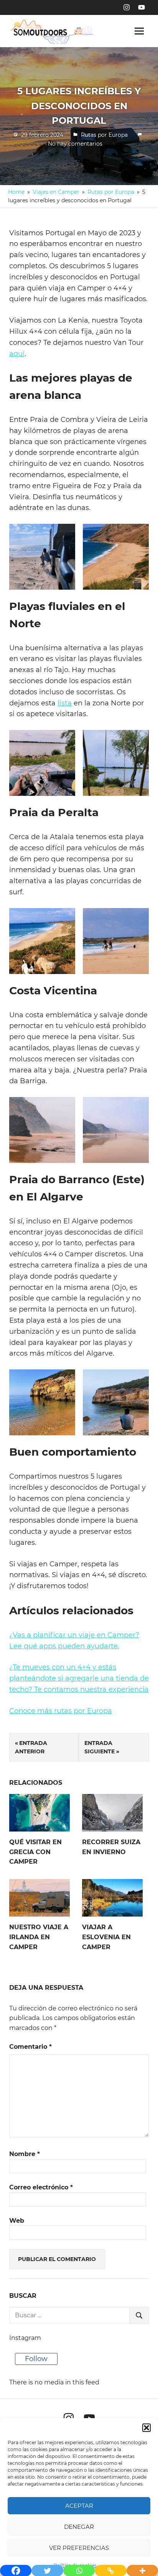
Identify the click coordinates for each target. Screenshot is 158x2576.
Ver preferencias (79, 2548)
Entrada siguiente (100, 1747)
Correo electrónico (41, 2187)
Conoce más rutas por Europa (61, 1711)
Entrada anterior (31, 1747)
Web (17, 2221)
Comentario (30, 2047)
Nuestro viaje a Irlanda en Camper (39, 1937)
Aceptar (79, 2506)
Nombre (25, 2154)
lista (65, 703)
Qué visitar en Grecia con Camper (35, 1852)
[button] (146, 2428)
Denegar (79, 2527)
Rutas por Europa (104, 135)
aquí (17, 354)
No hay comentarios (75, 144)
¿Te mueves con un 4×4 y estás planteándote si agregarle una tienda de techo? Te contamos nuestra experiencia (79, 1678)
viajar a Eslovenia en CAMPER (106, 1937)
